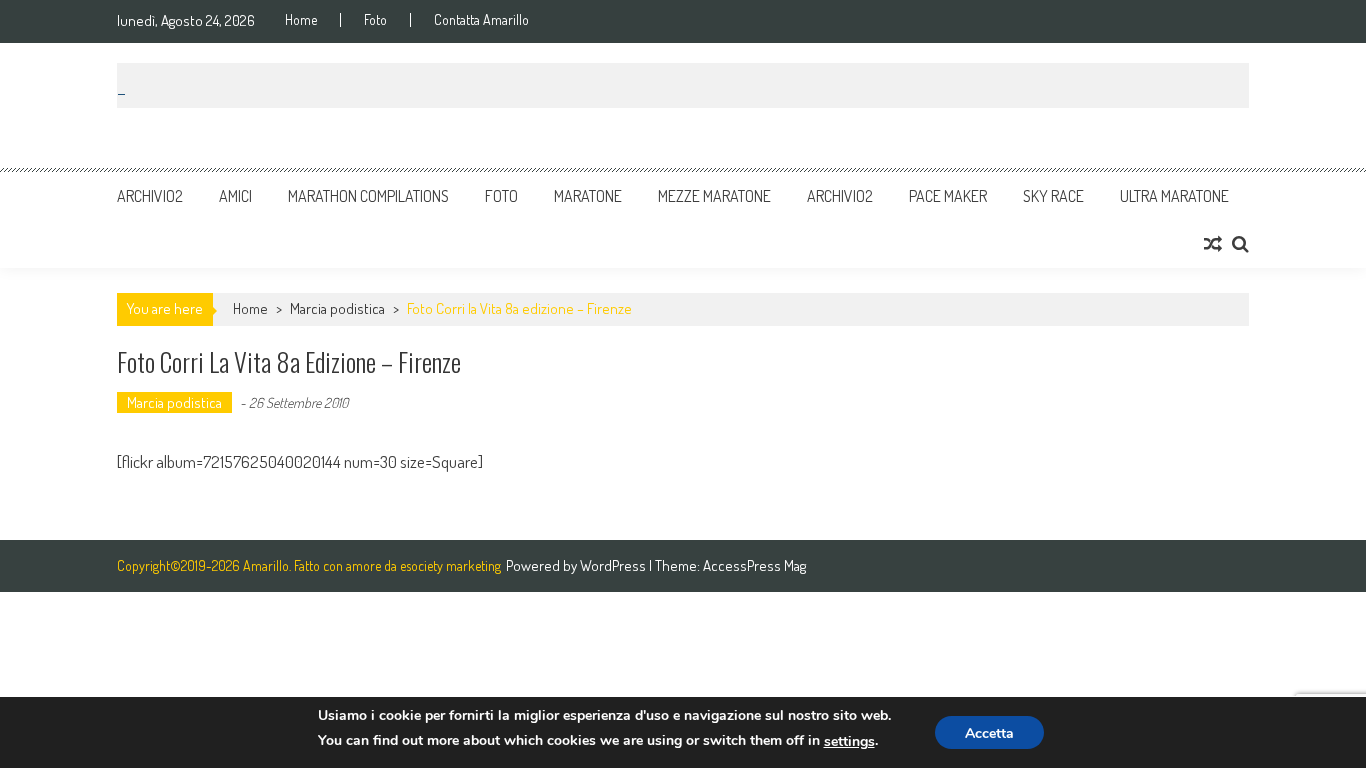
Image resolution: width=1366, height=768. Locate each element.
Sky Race (1053, 196)
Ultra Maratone (1174, 196)
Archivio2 (150, 196)
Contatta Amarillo (481, 20)
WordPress (614, 565)
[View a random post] (1213, 244)
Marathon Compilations (368, 196)
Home (301, 20)
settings (849, 741)
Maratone (588, 196)
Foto (375, 20)
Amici (235, 196)
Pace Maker (948, 196)
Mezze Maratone (714, 196)
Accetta (989, 733)
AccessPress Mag (754, 565)
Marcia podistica (337, 308)
